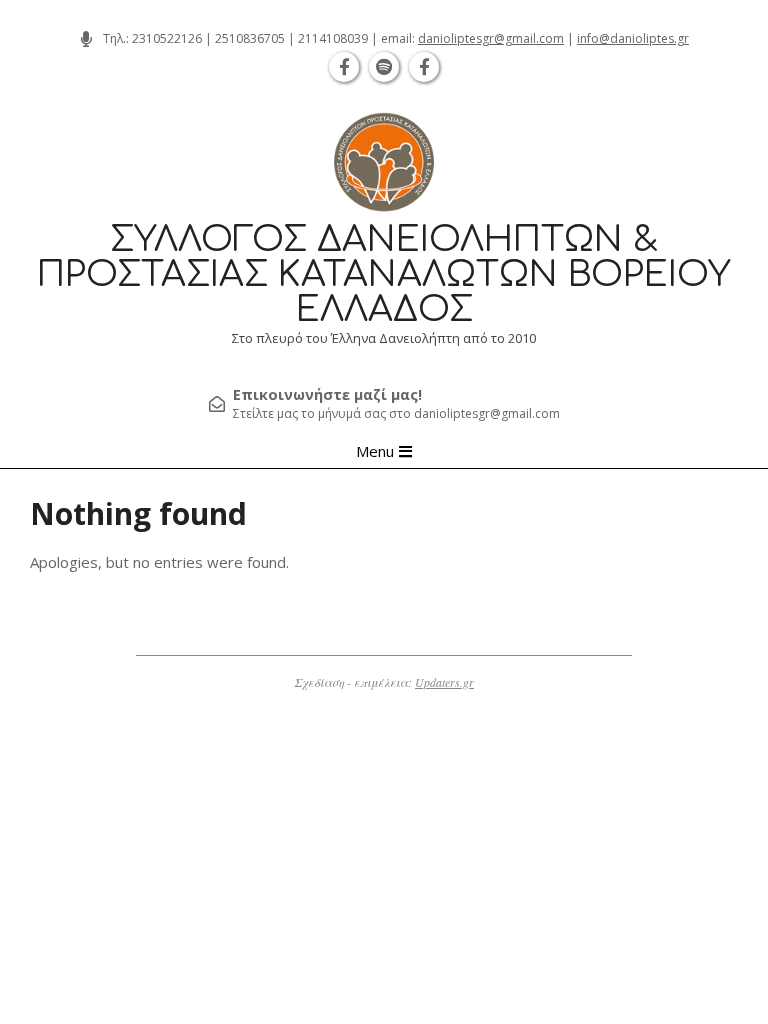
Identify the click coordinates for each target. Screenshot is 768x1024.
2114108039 (333, 38)
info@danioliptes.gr (633, 38)
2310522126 (167, 38)
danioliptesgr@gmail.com (491, 38)
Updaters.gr (444, 682)
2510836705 (250, 38)
